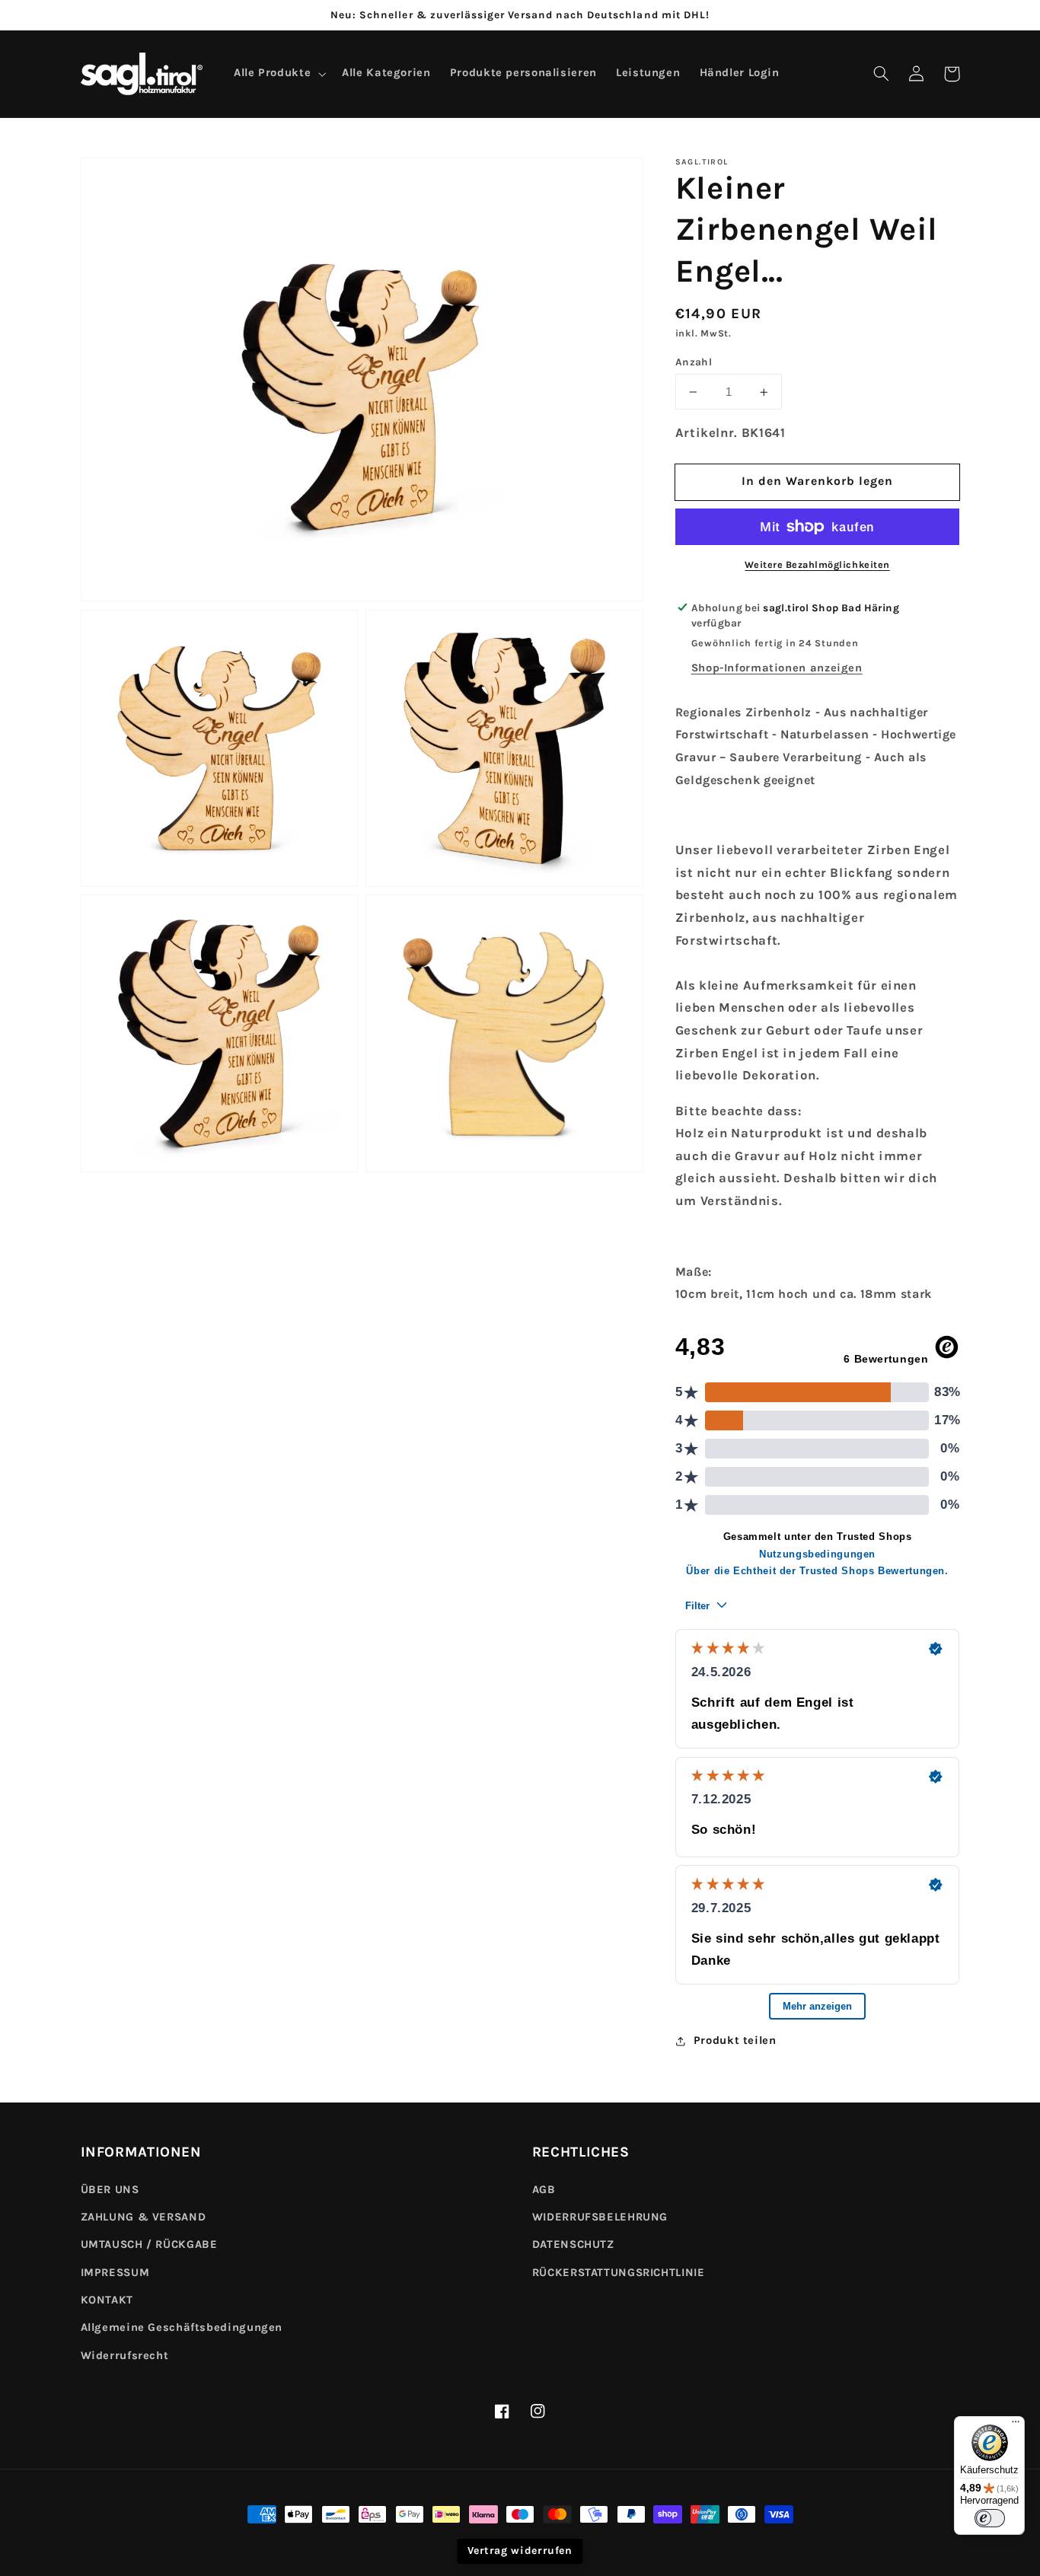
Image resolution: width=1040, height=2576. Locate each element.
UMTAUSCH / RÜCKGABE (149, 2244)
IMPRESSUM (115, 2273)
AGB (544, 2190)
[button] (882, 74)
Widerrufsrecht (125, 2356)
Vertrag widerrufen (520, 2550)
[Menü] (1016, 2425)
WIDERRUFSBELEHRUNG (600, 2217)
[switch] (990, 2518)
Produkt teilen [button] (735, 2040)
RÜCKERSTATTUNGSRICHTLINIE (619, 2273)
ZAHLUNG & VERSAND (144, 2217)
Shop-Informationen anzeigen (777, 668)
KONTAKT (107, 2300)
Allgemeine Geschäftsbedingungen (182, 2327)
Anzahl (694, 362)
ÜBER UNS (110, 2190)
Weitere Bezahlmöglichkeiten (817, 564)
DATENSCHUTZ (573, 2244)
